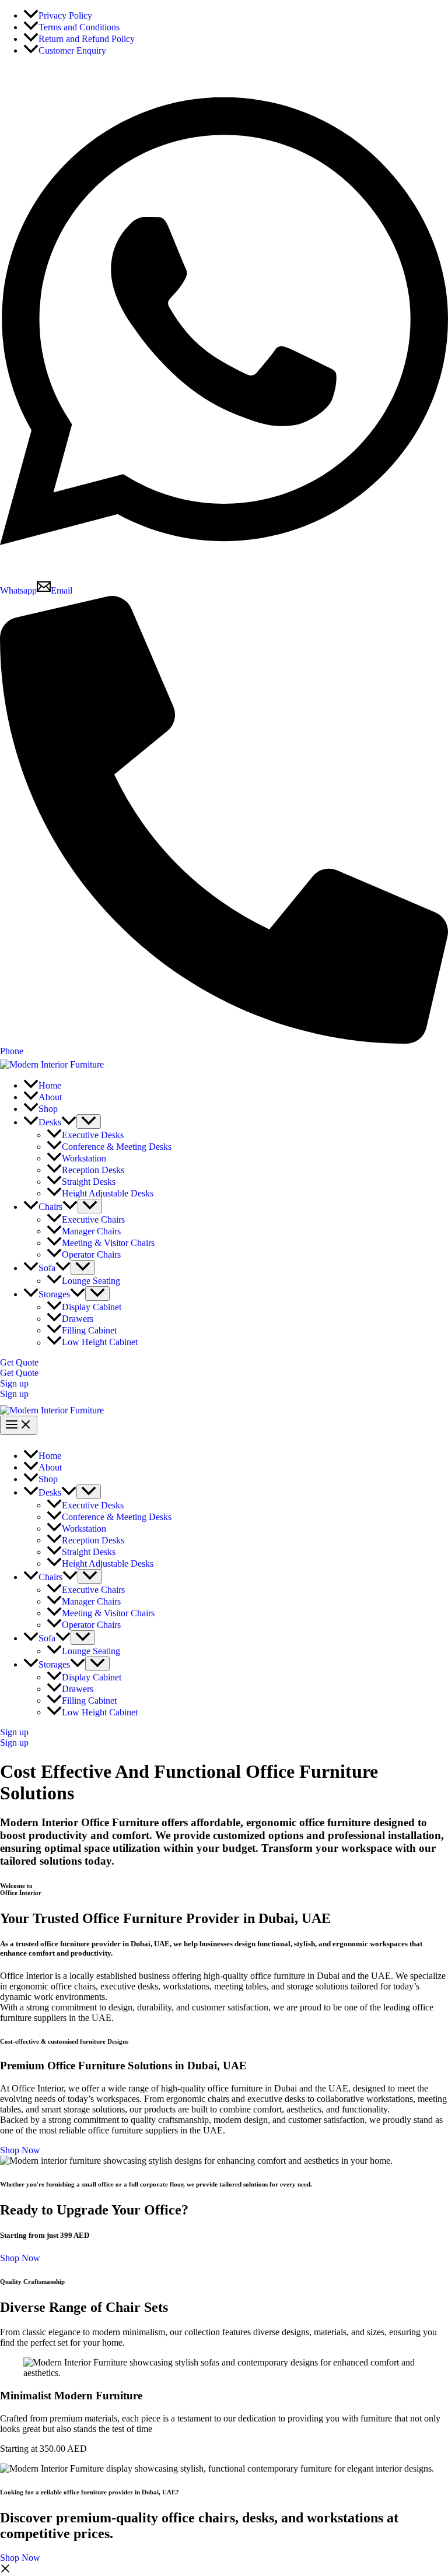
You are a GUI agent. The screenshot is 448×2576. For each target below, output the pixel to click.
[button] (224, 1363)
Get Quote (19, 1373)
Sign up (14, 1394)
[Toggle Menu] (89, 1122)
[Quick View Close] (5, 2570)
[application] (69, 1122)
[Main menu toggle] (19, 1425)
